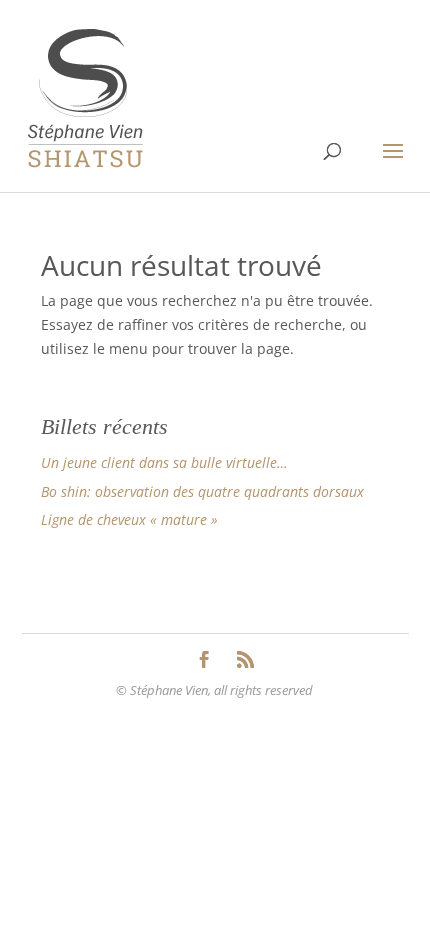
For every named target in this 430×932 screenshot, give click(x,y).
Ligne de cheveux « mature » (129, 519)
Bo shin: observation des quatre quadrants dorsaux (202, 491)
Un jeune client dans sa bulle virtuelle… (164, 462)
